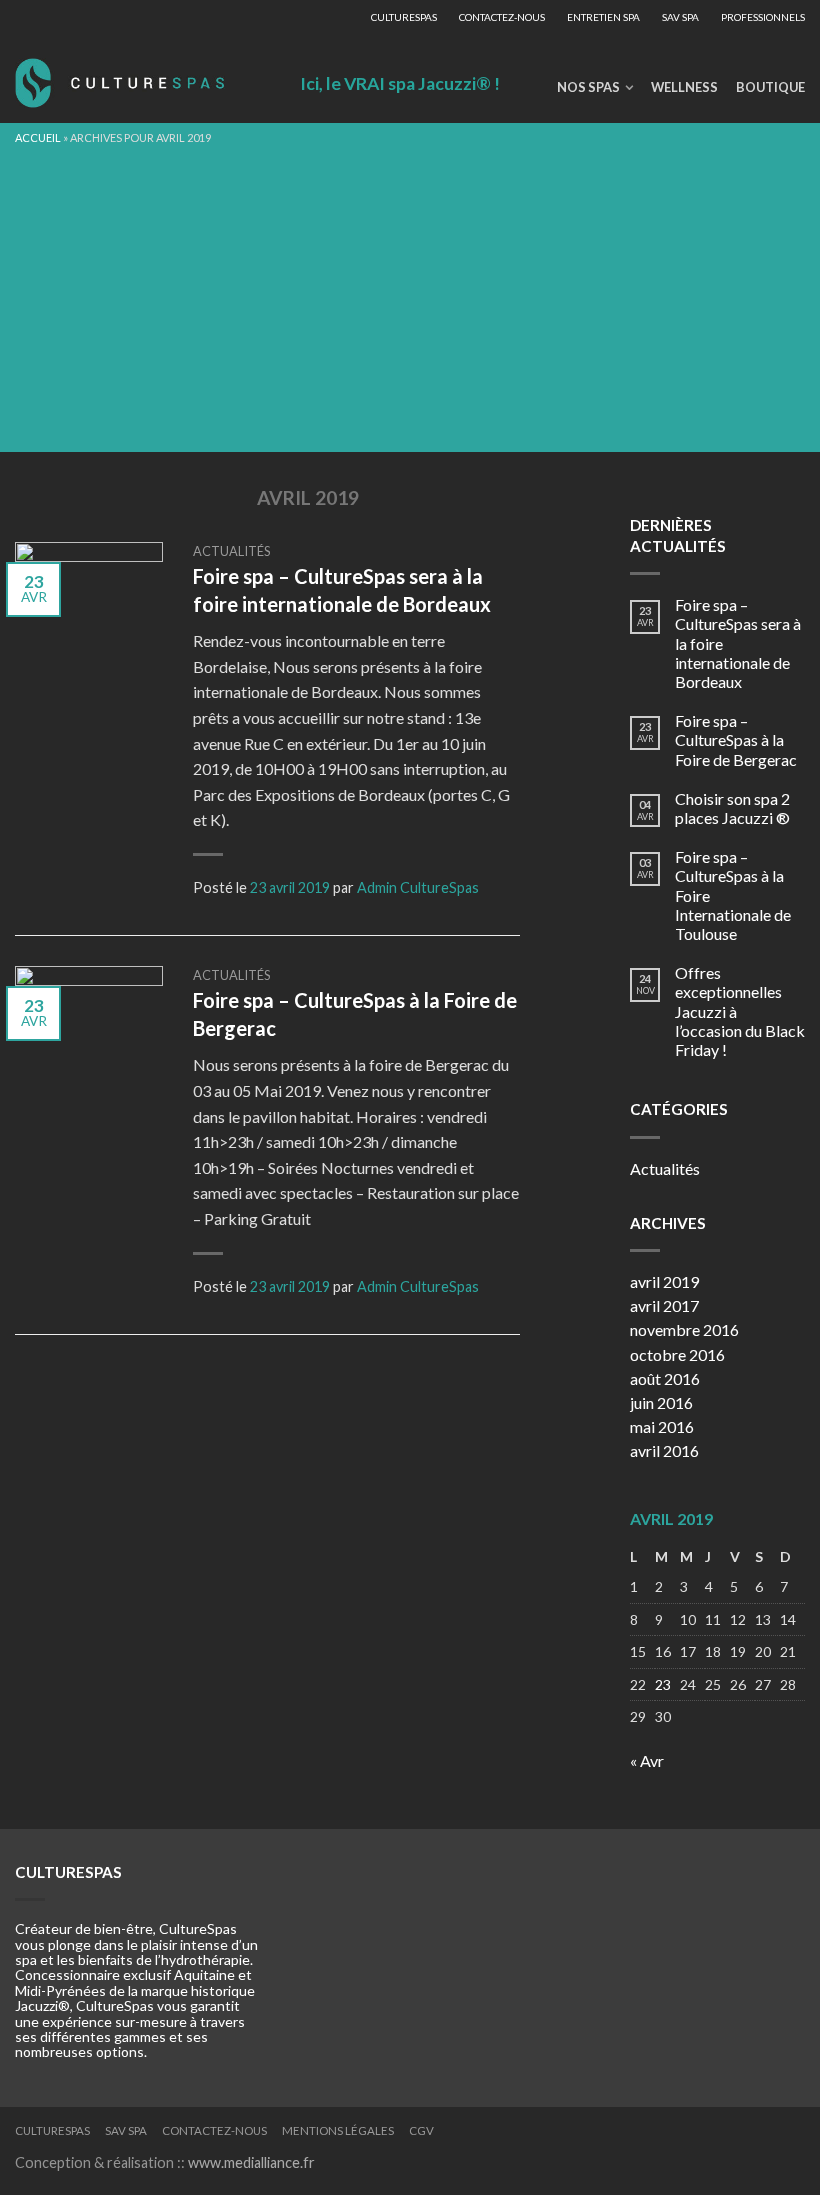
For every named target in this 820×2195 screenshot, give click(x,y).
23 (663, 1684)
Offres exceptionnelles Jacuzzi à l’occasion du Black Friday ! (740, 1011)
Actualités (231, 551)
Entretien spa (603, 17)
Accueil (38, 137)
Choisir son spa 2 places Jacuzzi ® (732, 808)
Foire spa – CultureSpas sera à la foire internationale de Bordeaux (738, 643)
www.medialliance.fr (251, 2162)
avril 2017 (664, 1305)
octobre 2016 (677, 1354)
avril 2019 (664, 1281)
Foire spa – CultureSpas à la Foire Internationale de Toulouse (733, 895)
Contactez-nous (502, 17)
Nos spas (588, 87)
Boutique (770, 87)
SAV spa (680, 17)
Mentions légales (338, 2130)
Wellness (684, 87)
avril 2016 (664, 1450)
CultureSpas (404, 17)
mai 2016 (662, 1426)
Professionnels (763, 17)
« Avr (647, 1760)
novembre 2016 (684, 1329)
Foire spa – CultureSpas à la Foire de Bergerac (736, 739)
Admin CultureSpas (418, 887)
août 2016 (665, 1378)
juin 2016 (661, 1402)
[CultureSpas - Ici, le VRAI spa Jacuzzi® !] (120, 78)
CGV (421, 2130)
